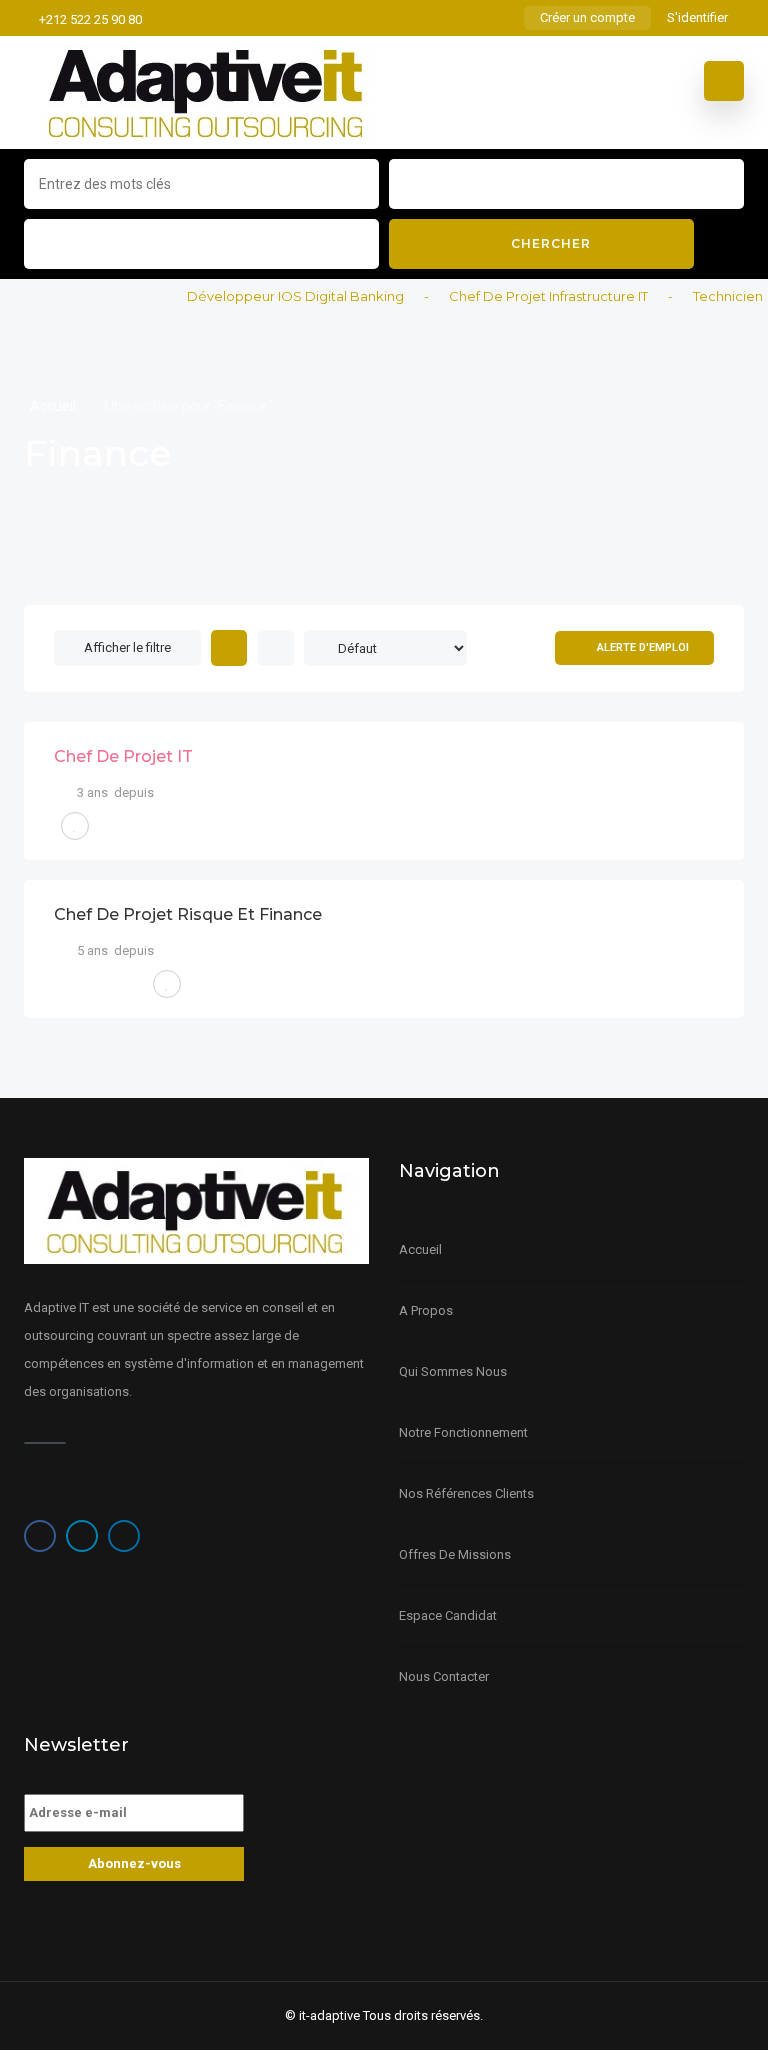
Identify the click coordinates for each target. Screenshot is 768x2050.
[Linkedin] (124, 1536)
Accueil (54, 406)
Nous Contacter (444, 1676)
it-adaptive (329, 2015)
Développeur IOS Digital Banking (279, 296)
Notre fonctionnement (463, 1432)
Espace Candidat (448, 1615)
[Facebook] (40, 1536)
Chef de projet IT (123, 756)
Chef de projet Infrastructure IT (532, 296)
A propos (426, 1310)
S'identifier (697, 17)
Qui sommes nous (453, 1371)
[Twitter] (82, 1536)
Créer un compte (587, 17)
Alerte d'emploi (643, 647)
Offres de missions (455, 1554)
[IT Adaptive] (207, 92)
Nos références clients (466, 1493)
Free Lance (100, 983)
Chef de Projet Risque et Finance (188, 914)
